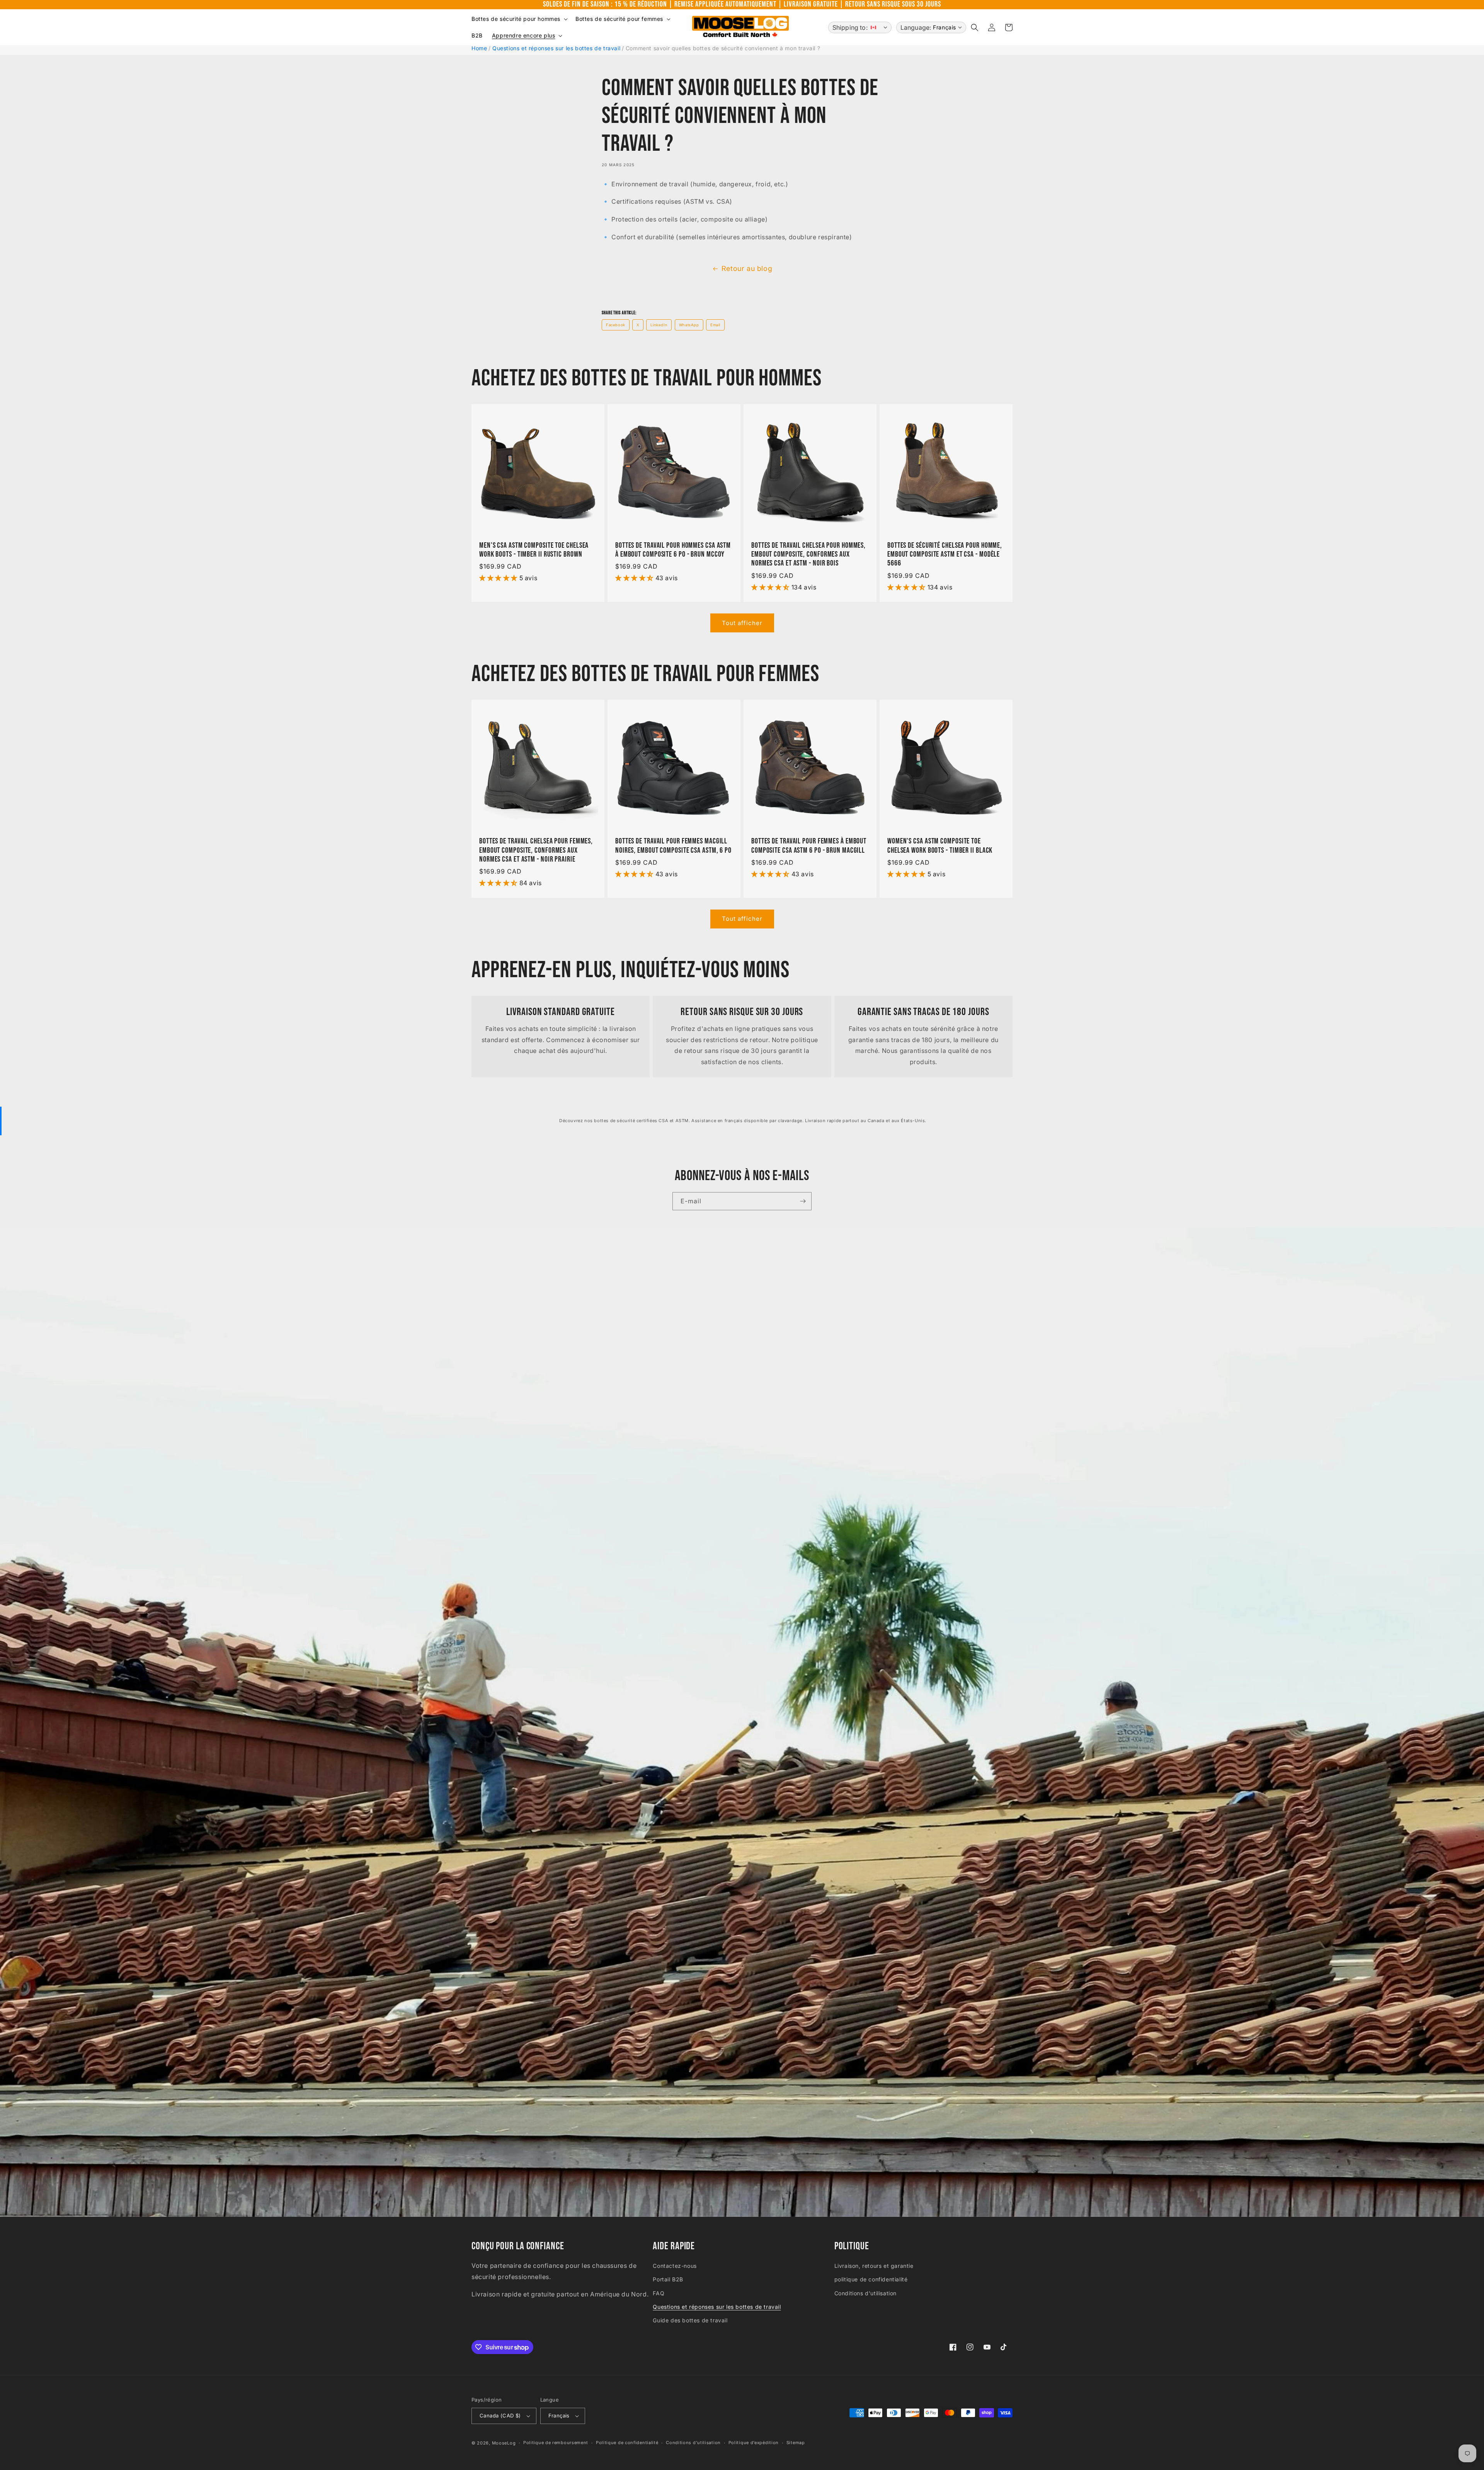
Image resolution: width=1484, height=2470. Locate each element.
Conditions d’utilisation (693, 2443)
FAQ (659, 2293)
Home (479, 48)
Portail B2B (668, 2279)
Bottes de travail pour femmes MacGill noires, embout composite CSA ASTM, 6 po (673, 846)
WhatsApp (689, 325)
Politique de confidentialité (627, 2443)
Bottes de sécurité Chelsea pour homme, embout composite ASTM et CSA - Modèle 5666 (945, 555)
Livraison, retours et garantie (874, 2266)
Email (715, 325)
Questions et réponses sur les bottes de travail (556, 48)
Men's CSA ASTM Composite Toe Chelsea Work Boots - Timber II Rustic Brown (534, 550)
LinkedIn (659, 325)
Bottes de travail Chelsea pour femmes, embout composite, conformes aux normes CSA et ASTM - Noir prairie (536, 850)
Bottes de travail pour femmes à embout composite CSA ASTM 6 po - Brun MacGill (809, 846)
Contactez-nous (675, 2266)
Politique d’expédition (754, 2443)
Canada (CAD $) (500, 2415)
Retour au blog (747, 268)
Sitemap (796, 2443)
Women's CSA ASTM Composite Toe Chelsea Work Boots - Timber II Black (940, 846)
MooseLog (504, 2443)
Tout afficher (742, 623)
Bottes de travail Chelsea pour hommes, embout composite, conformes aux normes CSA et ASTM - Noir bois (808, 555)
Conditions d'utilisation (865, 2293)
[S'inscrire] (803, 1201)
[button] (519, 19)
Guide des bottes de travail (690, 2320)
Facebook (616, 325)
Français (559, 2415)
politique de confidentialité (871, 2279)
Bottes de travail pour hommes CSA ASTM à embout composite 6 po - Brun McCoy (673, 550)
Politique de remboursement (556, 2443)
